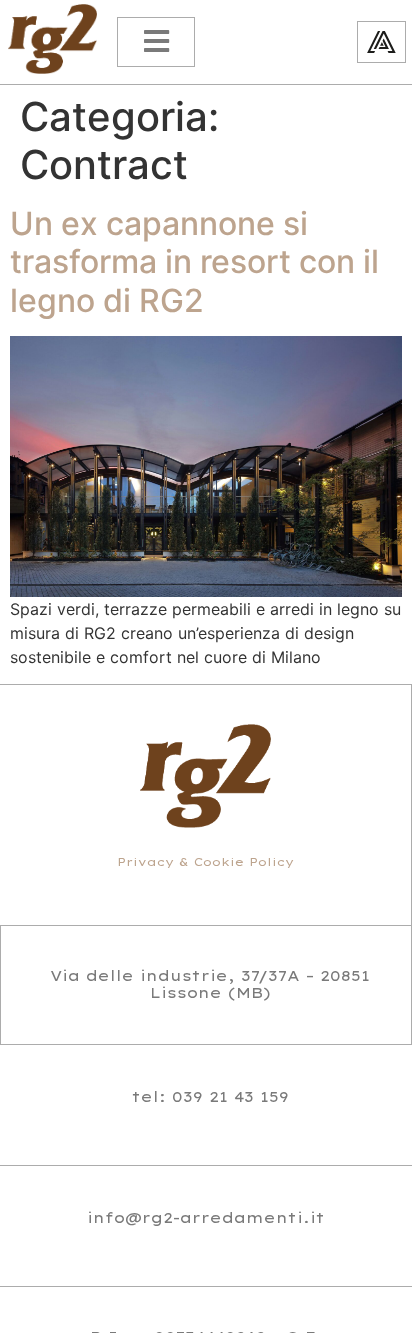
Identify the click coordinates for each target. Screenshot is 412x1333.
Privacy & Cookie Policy (205, 862)
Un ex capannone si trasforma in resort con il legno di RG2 (194, 262)
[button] (156, 41)
